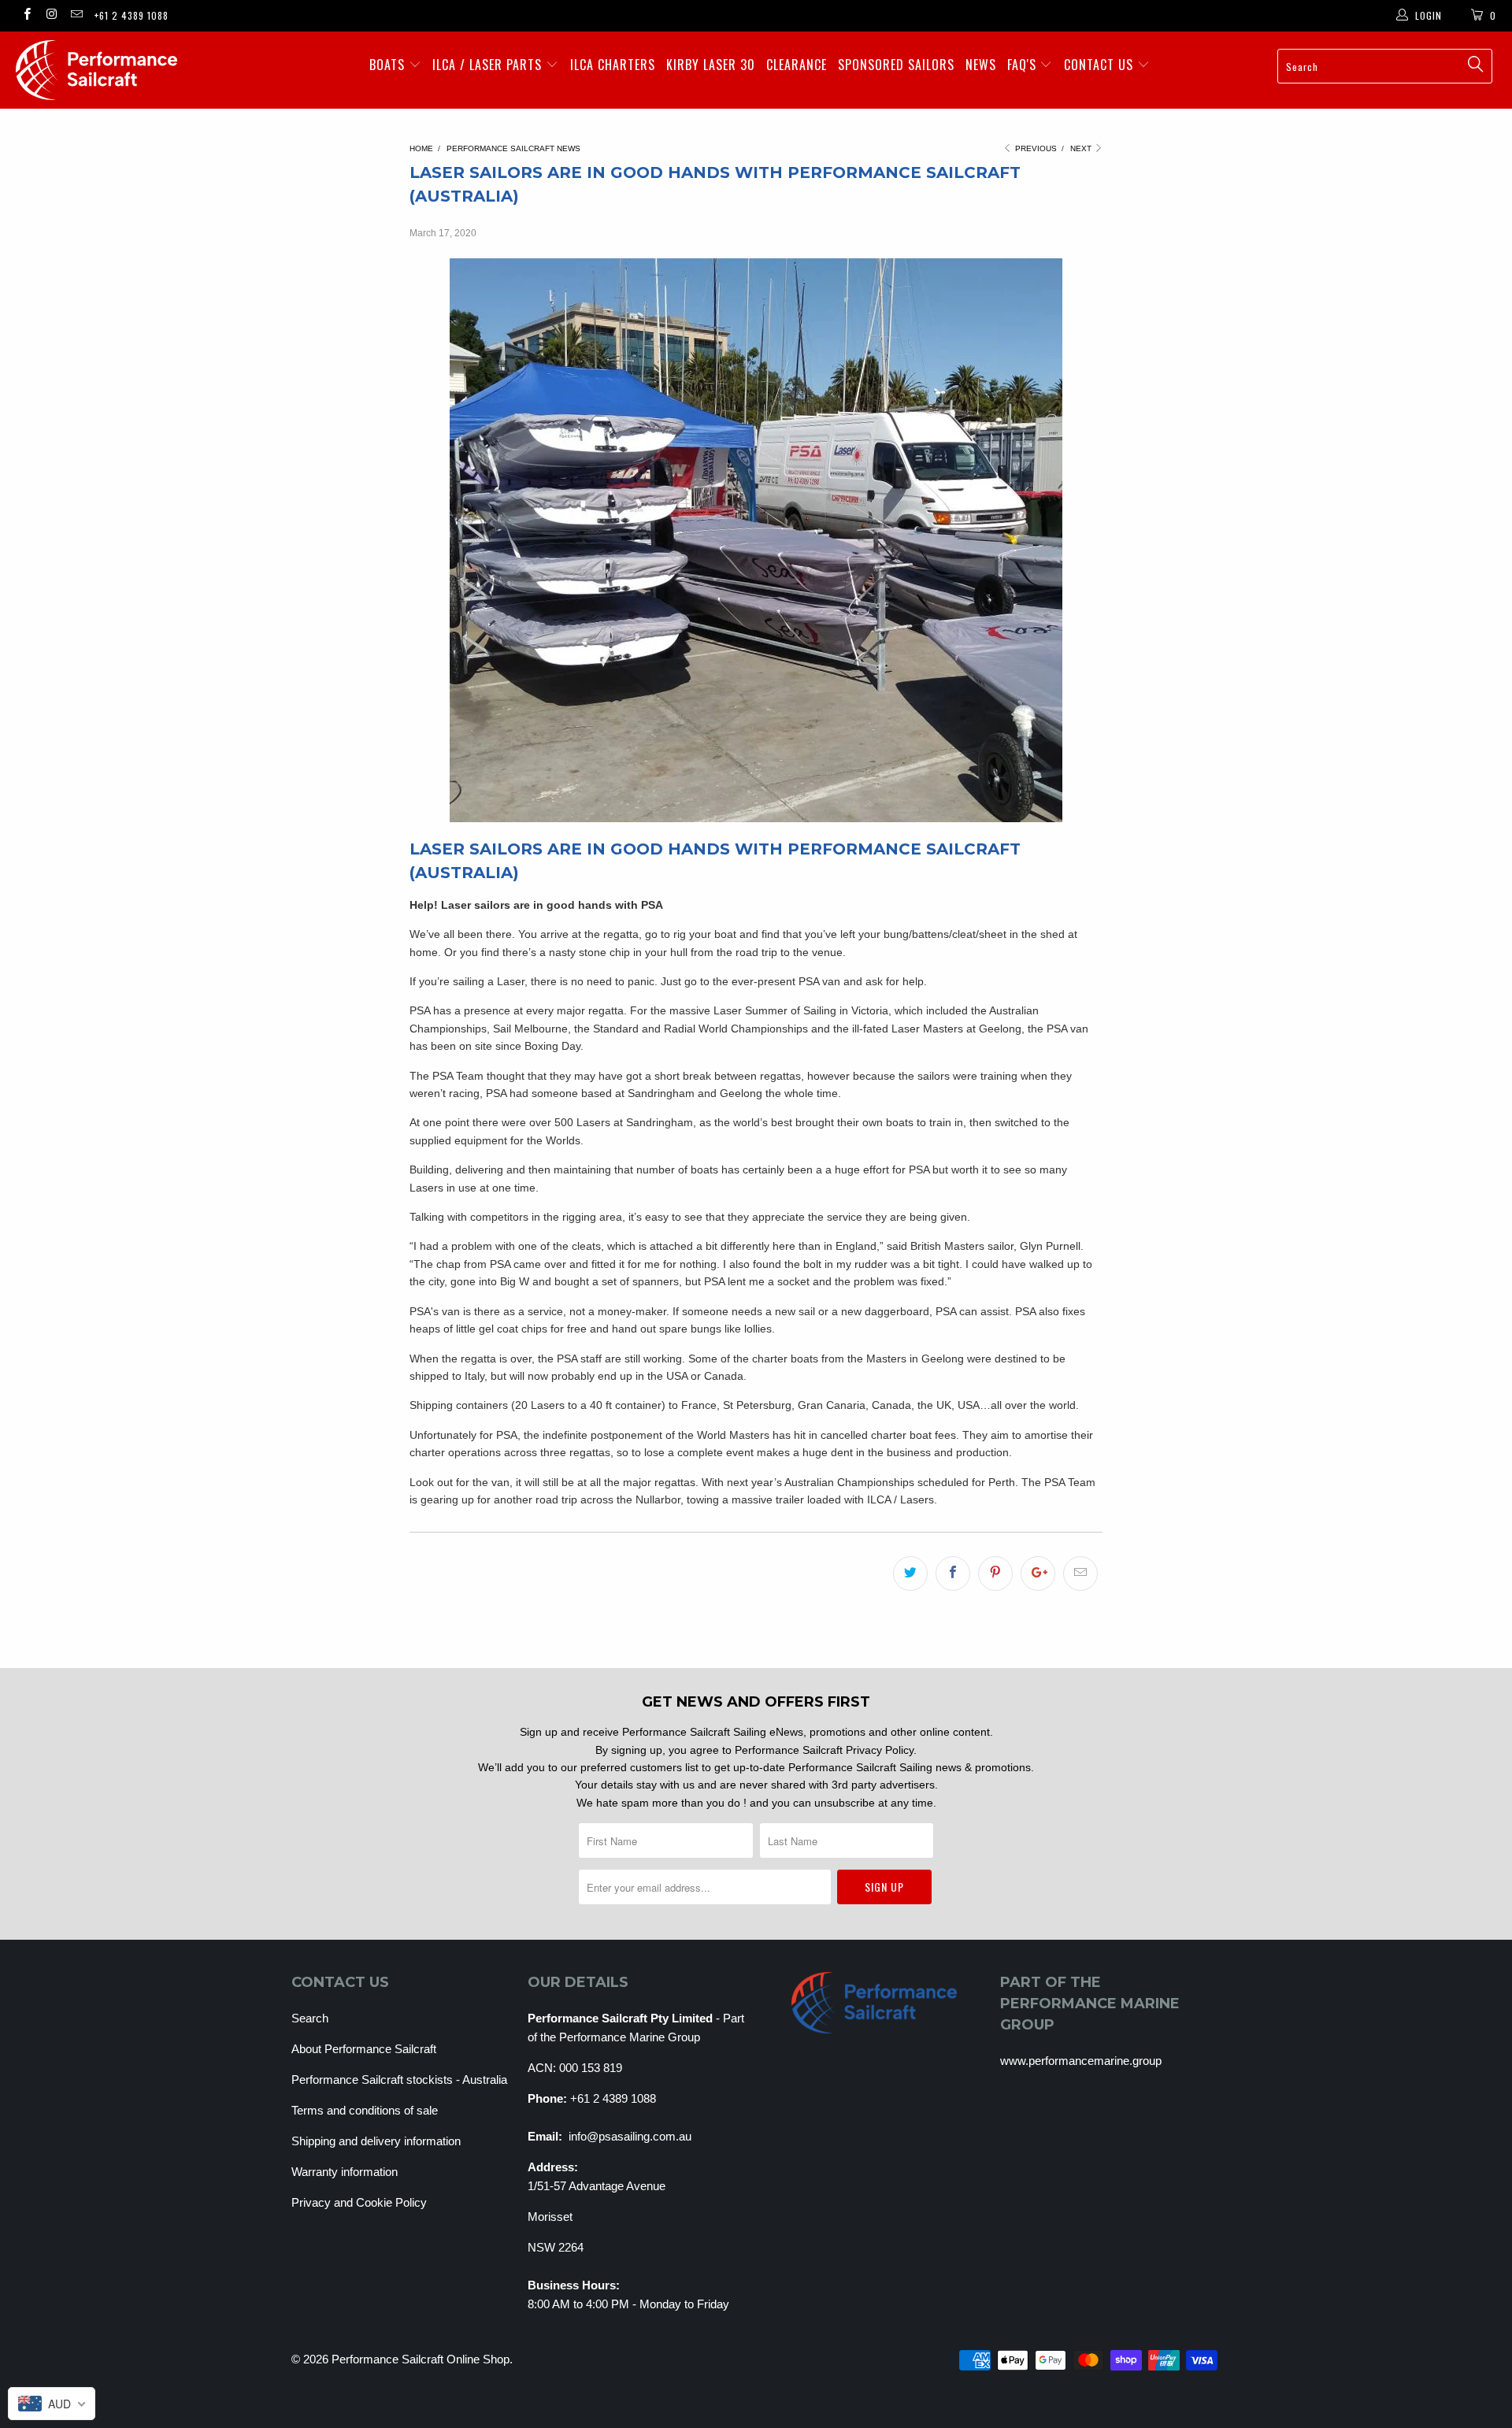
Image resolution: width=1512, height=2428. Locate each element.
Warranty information (345, 2172)
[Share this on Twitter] (910, 1574)
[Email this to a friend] (1080, 1574)
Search (310, 2018)
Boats (389, 65)
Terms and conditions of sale (365, 2110)
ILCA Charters (613, 65)
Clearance (797, 65)
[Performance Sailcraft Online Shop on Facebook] (26, 16)
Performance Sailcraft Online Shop (421, 2359)
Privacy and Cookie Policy (359, 2202)
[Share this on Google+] (1038, 1574)
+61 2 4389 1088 (132, 15)
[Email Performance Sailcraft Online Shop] (76, 16)
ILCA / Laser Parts (489, 65)
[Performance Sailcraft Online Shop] (129, 70)
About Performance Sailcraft (364, 2049)
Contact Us (1101, 65)
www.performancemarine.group (1081, 2061)
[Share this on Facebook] (953, 1574)
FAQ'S (1024, 65)
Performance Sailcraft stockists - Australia (399, 2080)
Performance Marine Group (630, 2037)
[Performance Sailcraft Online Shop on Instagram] (51, 16)
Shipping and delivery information (376, 2141)
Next (1082, 148)
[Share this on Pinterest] (995, 1574)
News (981, 65)
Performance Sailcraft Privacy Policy (824, 1750)
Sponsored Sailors (896, 65)
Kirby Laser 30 (711, 65)
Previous (1035, 148)
